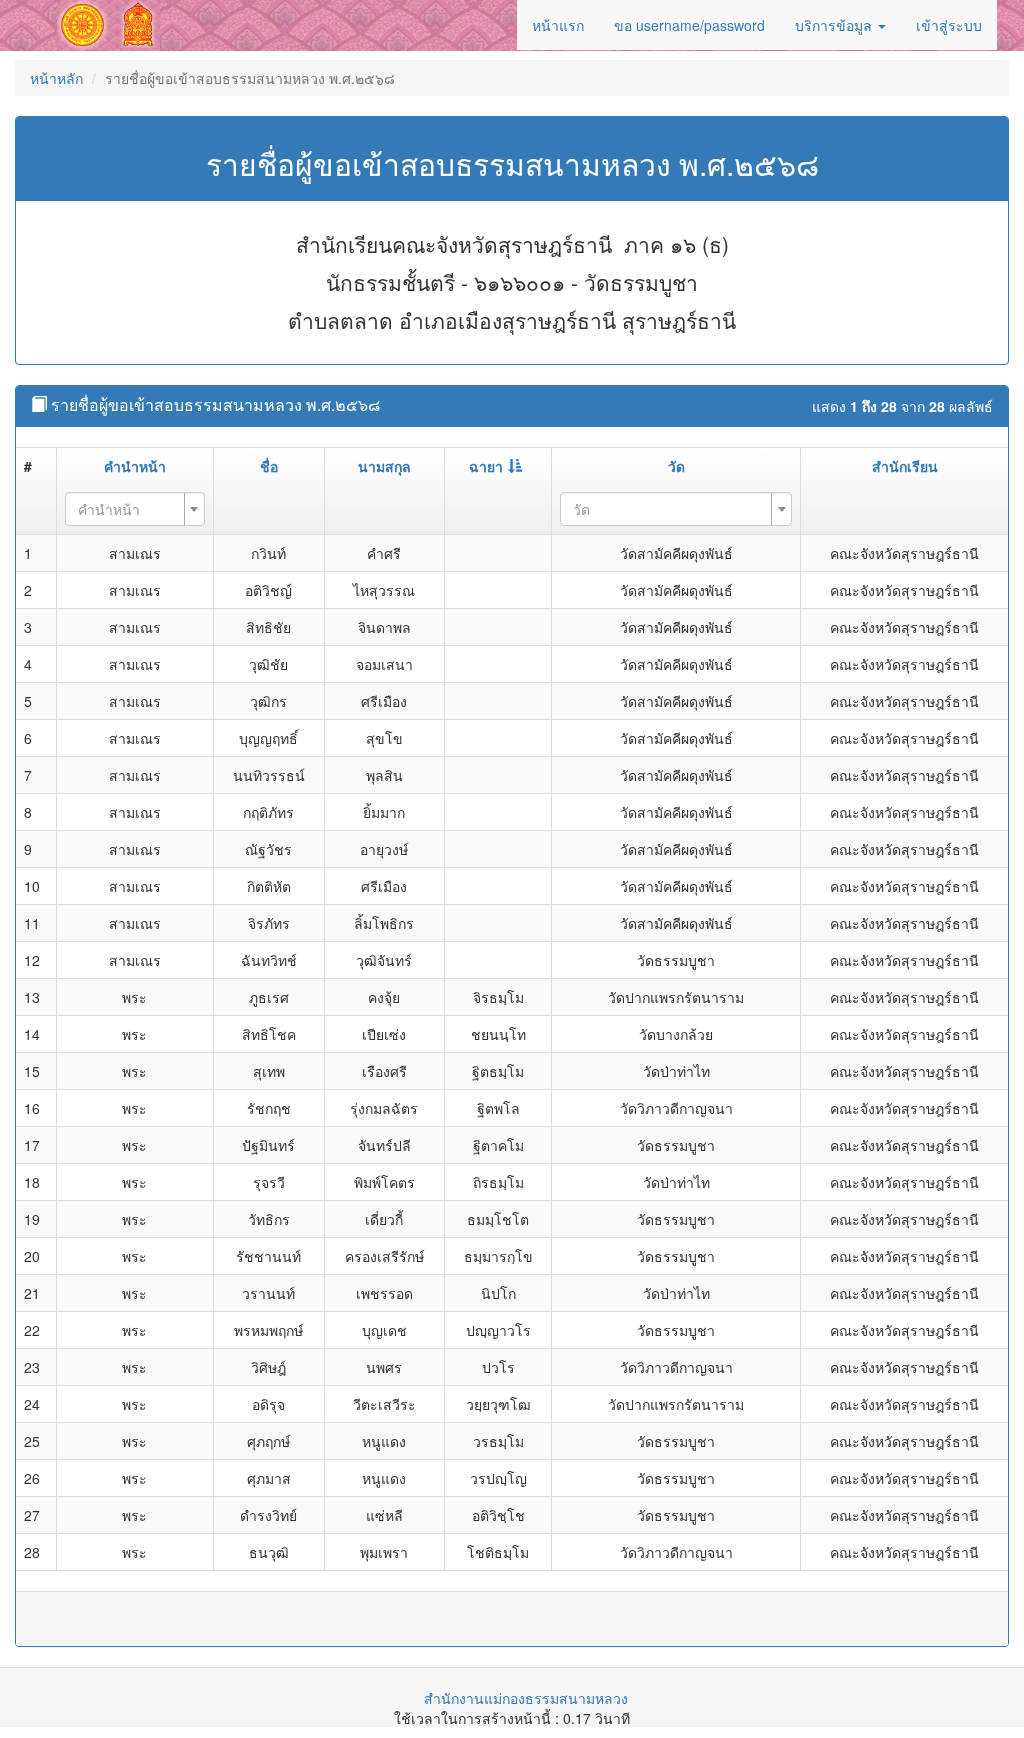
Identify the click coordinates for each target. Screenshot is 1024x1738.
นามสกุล (384, 466)
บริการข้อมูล (835, 25)
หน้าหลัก (56, 78)
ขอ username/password (689, 25)
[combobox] (134, 509)
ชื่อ (269, 466)
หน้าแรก (558, 25)
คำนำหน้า (135, 466)
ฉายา (486, 466)
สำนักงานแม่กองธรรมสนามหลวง (526, 1698)
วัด (676, 466)
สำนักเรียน (905, 466)
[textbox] (128, 509)
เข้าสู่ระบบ (949, 25)
